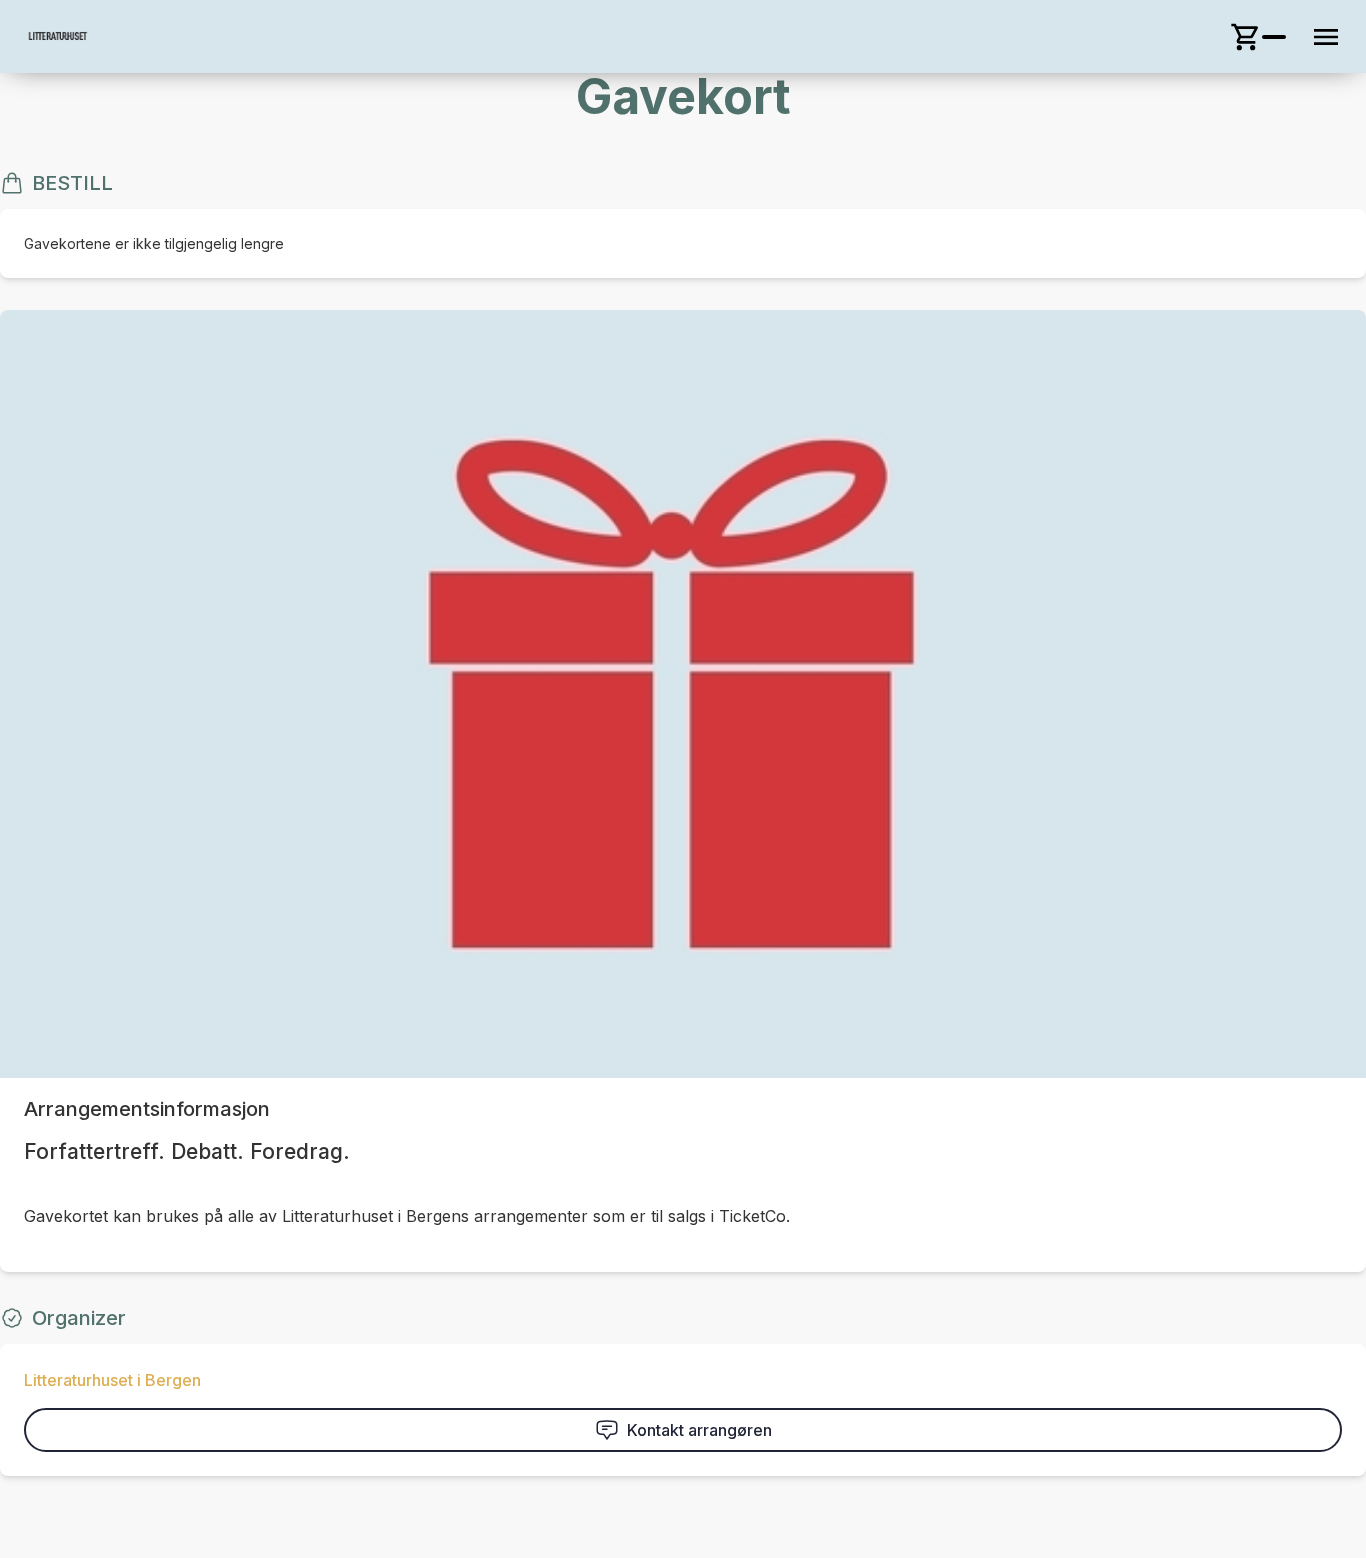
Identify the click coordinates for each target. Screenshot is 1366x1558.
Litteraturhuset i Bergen (112, 1380)
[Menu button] (1326, 37)
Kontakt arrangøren (699, 1430)
